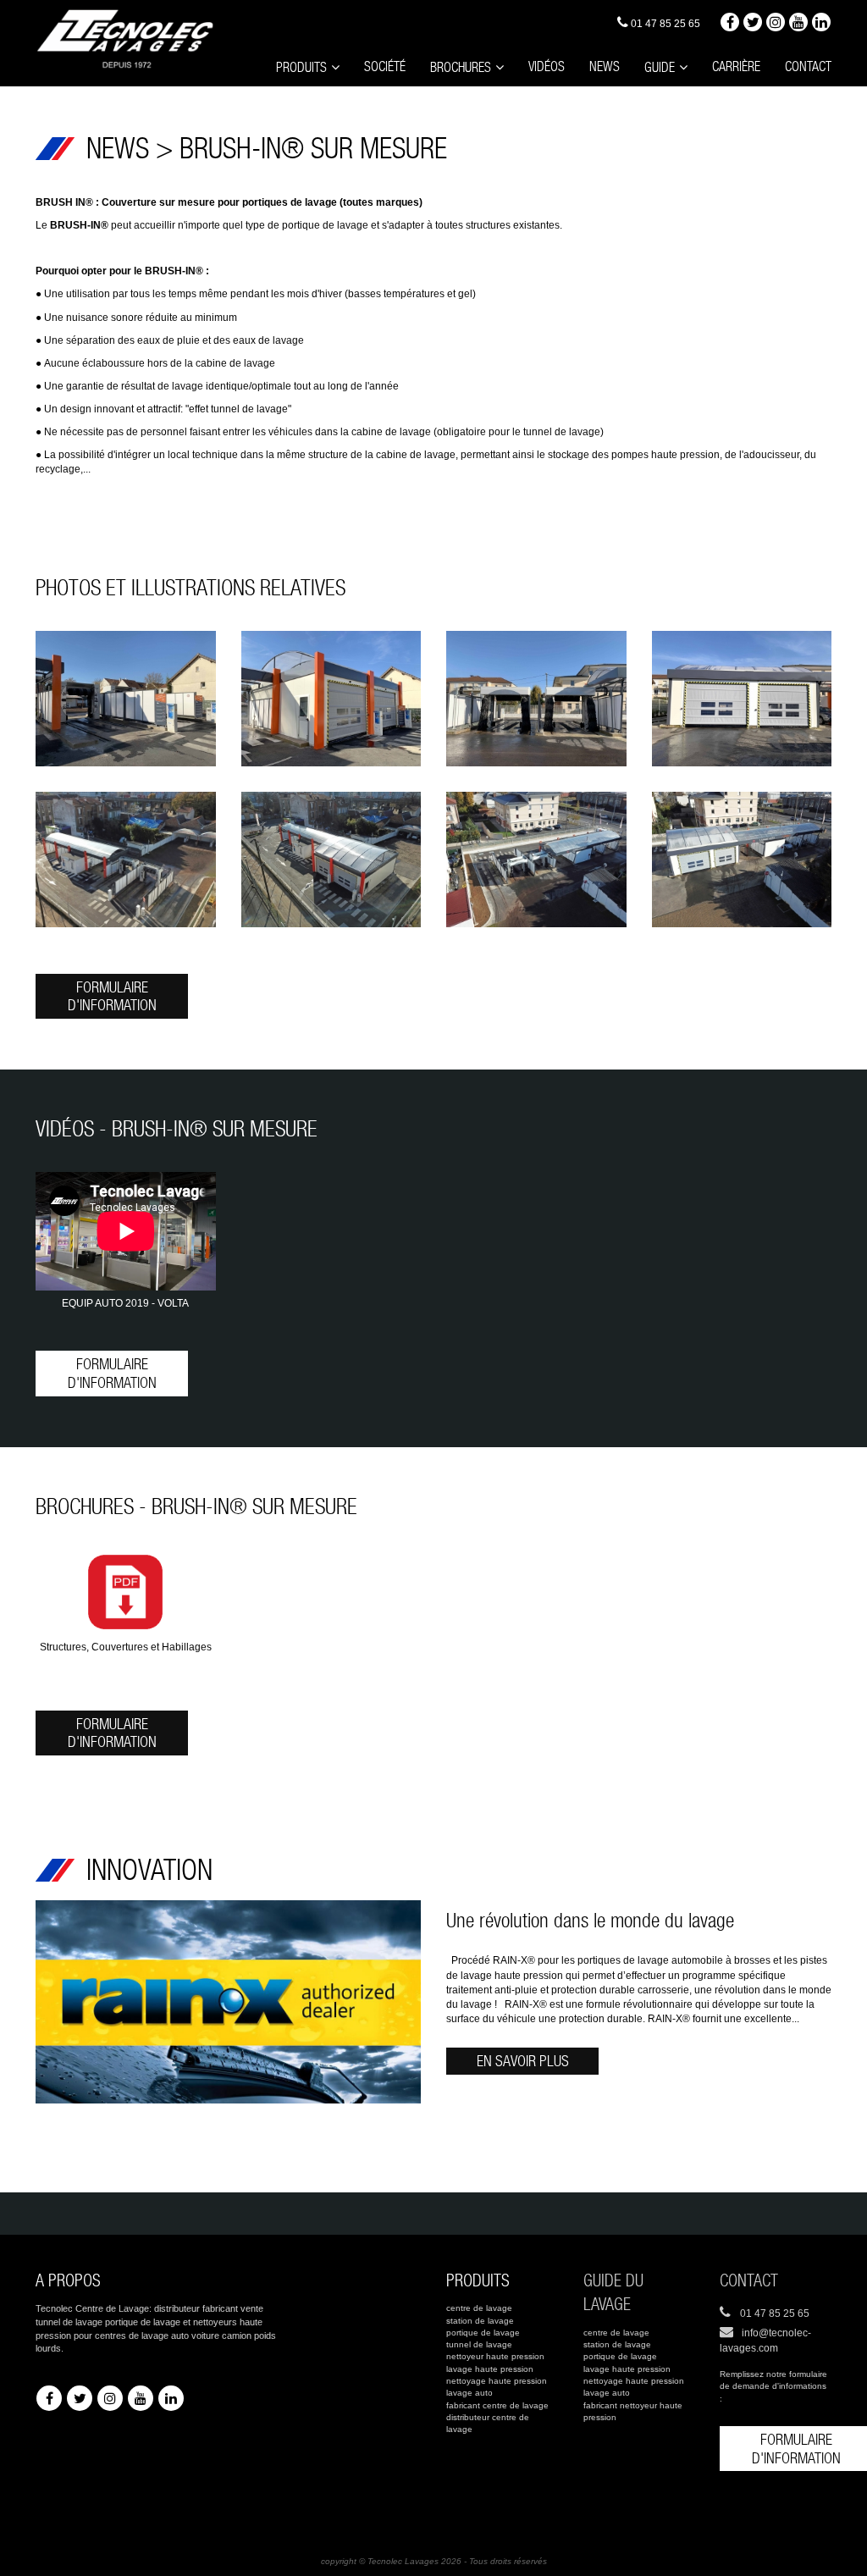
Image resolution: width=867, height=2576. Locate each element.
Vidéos (547, 66)
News (605, 66)
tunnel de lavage (479, 2344)
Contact (808, 66)
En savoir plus (523, 2061)
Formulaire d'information (112, 996)
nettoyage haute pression (497, 2381)
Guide (660, 67)
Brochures (461, 67)
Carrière (736, 66)
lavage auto (469, 2393)
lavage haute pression (490, 2369)
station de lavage (480, 2321)
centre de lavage (479, 2308)
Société (385, 66)
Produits (301, 67)
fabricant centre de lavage (497, 2405)
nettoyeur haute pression (495, 2356)
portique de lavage (483, 2333)
